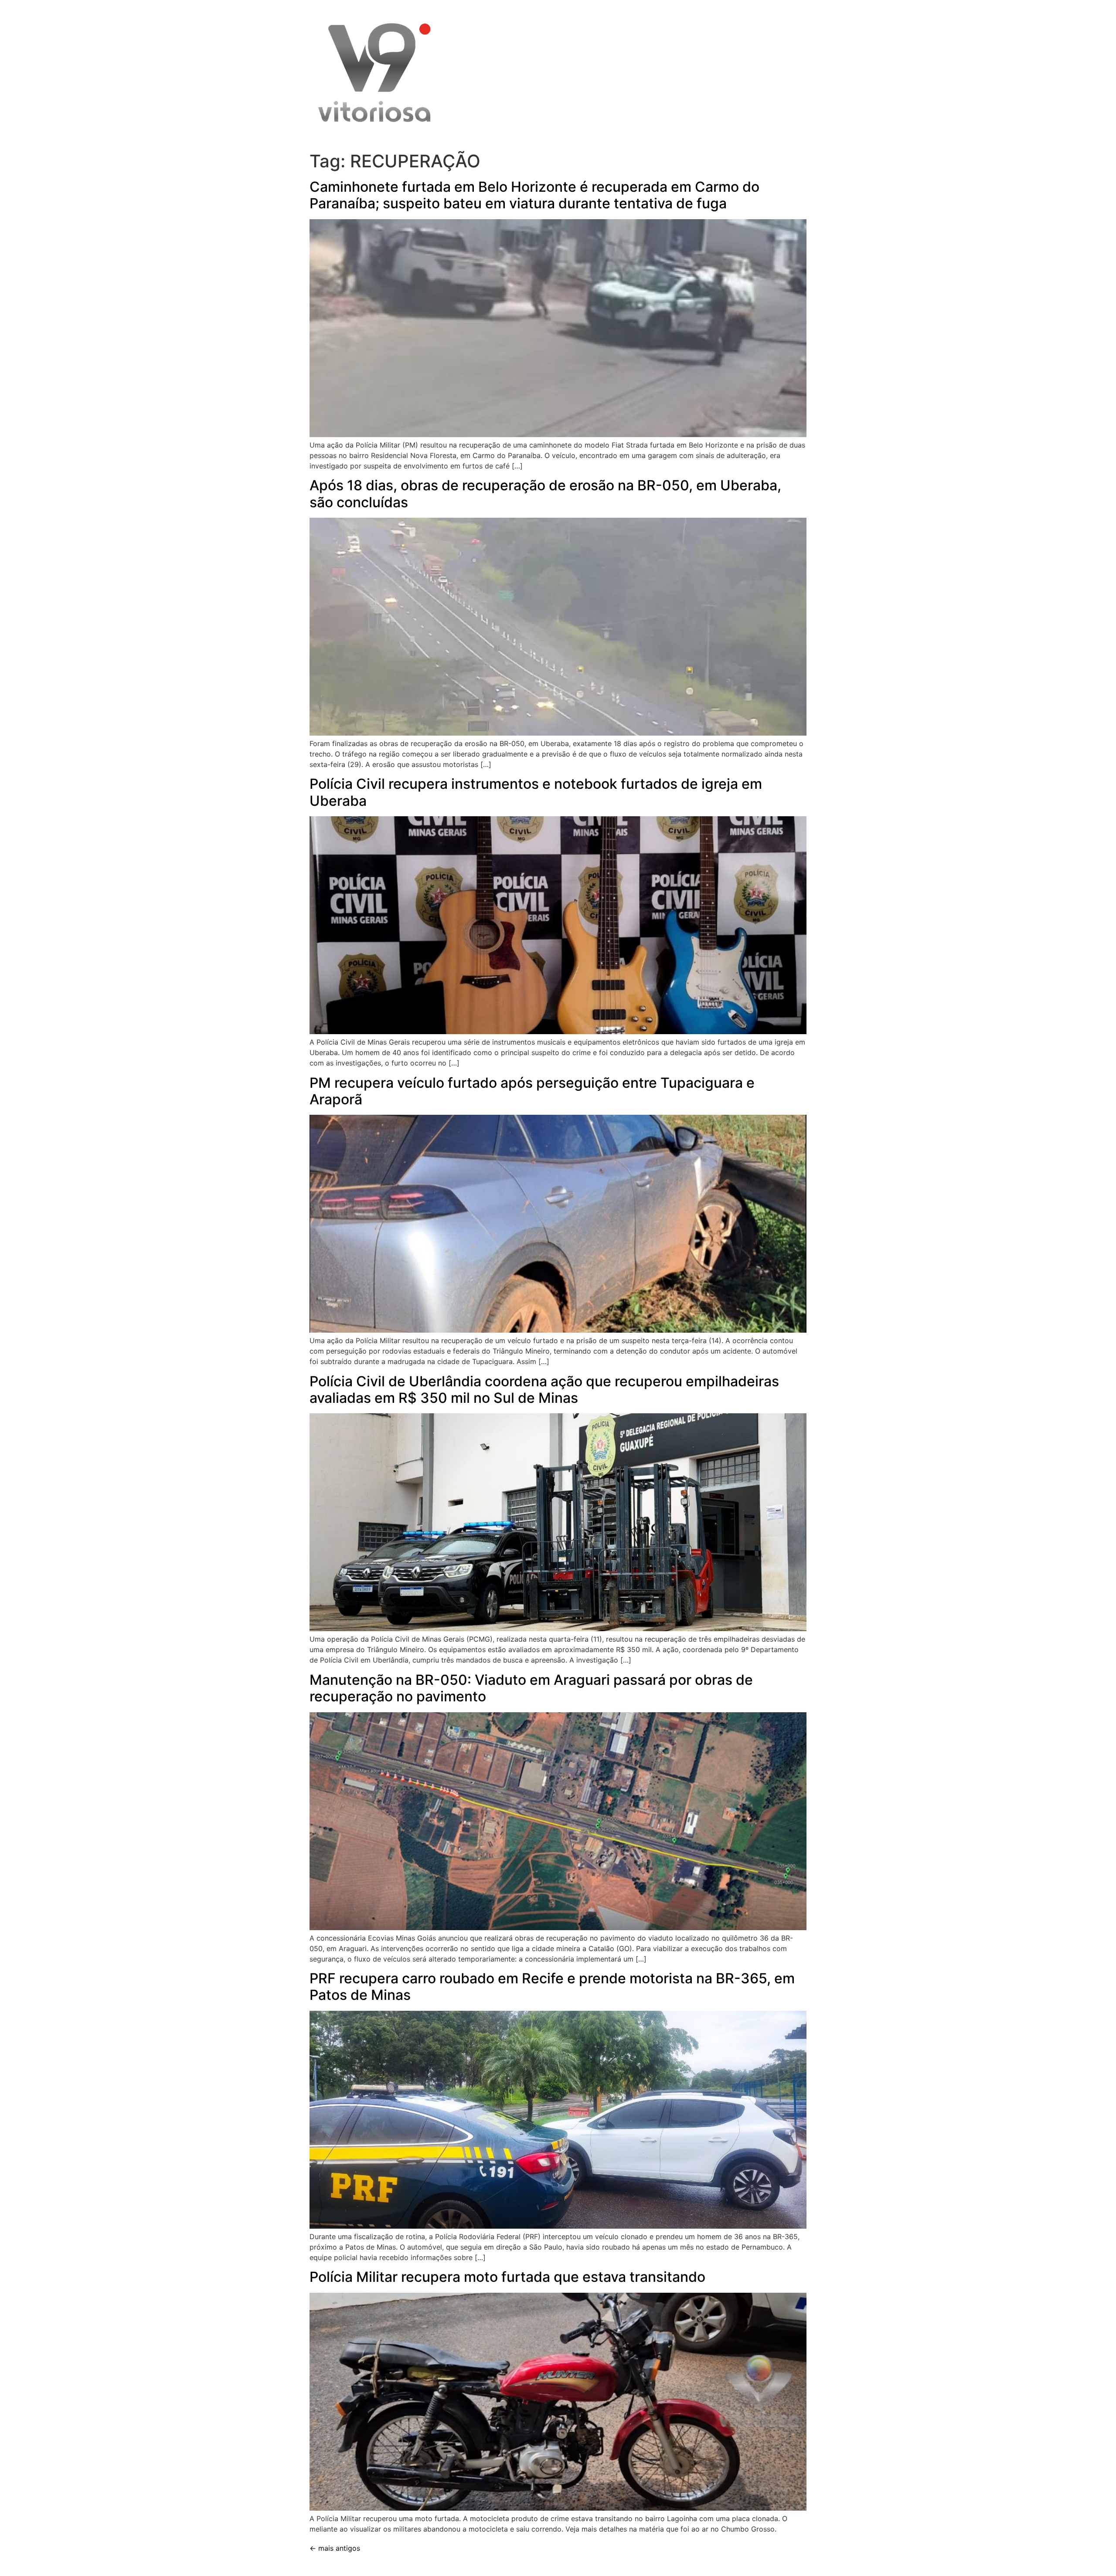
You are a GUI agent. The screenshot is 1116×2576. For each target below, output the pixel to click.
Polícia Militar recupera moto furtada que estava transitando (507, 2277)
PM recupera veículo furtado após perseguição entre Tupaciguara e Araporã (532, 1091)
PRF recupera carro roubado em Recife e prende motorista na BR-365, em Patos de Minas (552, 1987)
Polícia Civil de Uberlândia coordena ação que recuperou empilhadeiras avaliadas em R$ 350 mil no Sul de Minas (544, 1390)
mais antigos (335, 2548)
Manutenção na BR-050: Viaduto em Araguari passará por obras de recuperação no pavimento (531, 1688)
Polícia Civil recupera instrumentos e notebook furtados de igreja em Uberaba (536, 792)
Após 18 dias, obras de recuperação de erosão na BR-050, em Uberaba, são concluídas (545, 494)
